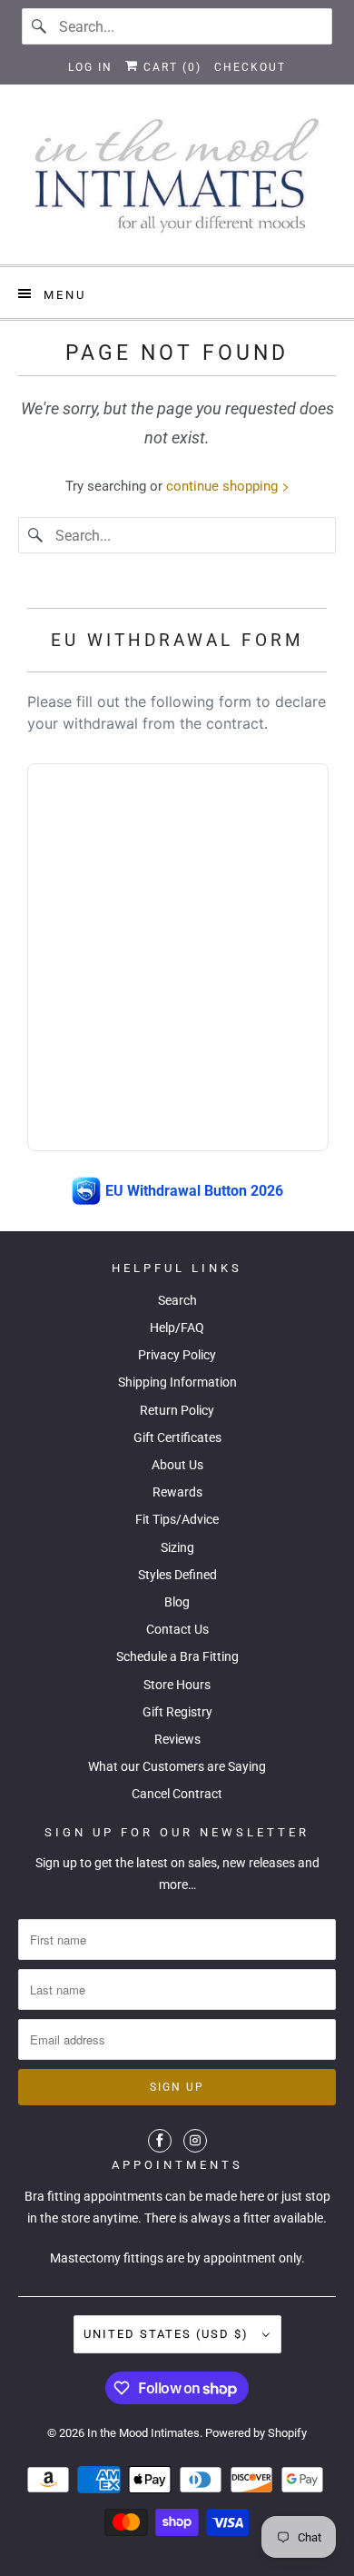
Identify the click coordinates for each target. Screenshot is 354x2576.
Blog (177, 1602)
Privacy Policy (177, 1355)
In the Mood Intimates (143, 2433)
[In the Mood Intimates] (177, 181)
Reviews (177, 1739)
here (252, 2196)
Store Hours (177, 1685)
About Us (177, 1465)
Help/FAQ (177, 1328)
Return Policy (177, 1410)
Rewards (177, 1492)
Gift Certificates (177, 1437)
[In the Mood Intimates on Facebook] (160, 2141)
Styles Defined (177, 1575)
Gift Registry (177, 1712)
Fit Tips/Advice (177, 1519)
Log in (90, 67)
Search (177, 1300)
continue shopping (224, 486)
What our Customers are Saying (177, 1766)
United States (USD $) (168, 2334)
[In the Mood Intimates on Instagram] (195, 2141)
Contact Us (177, 1629)
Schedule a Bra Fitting (177, 1656)
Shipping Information (177, 1382)
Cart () (170, 67)
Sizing (177, 1547)
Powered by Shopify (256, 2433)
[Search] (40, 26)
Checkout (250, 67)
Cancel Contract (177, 1794)
